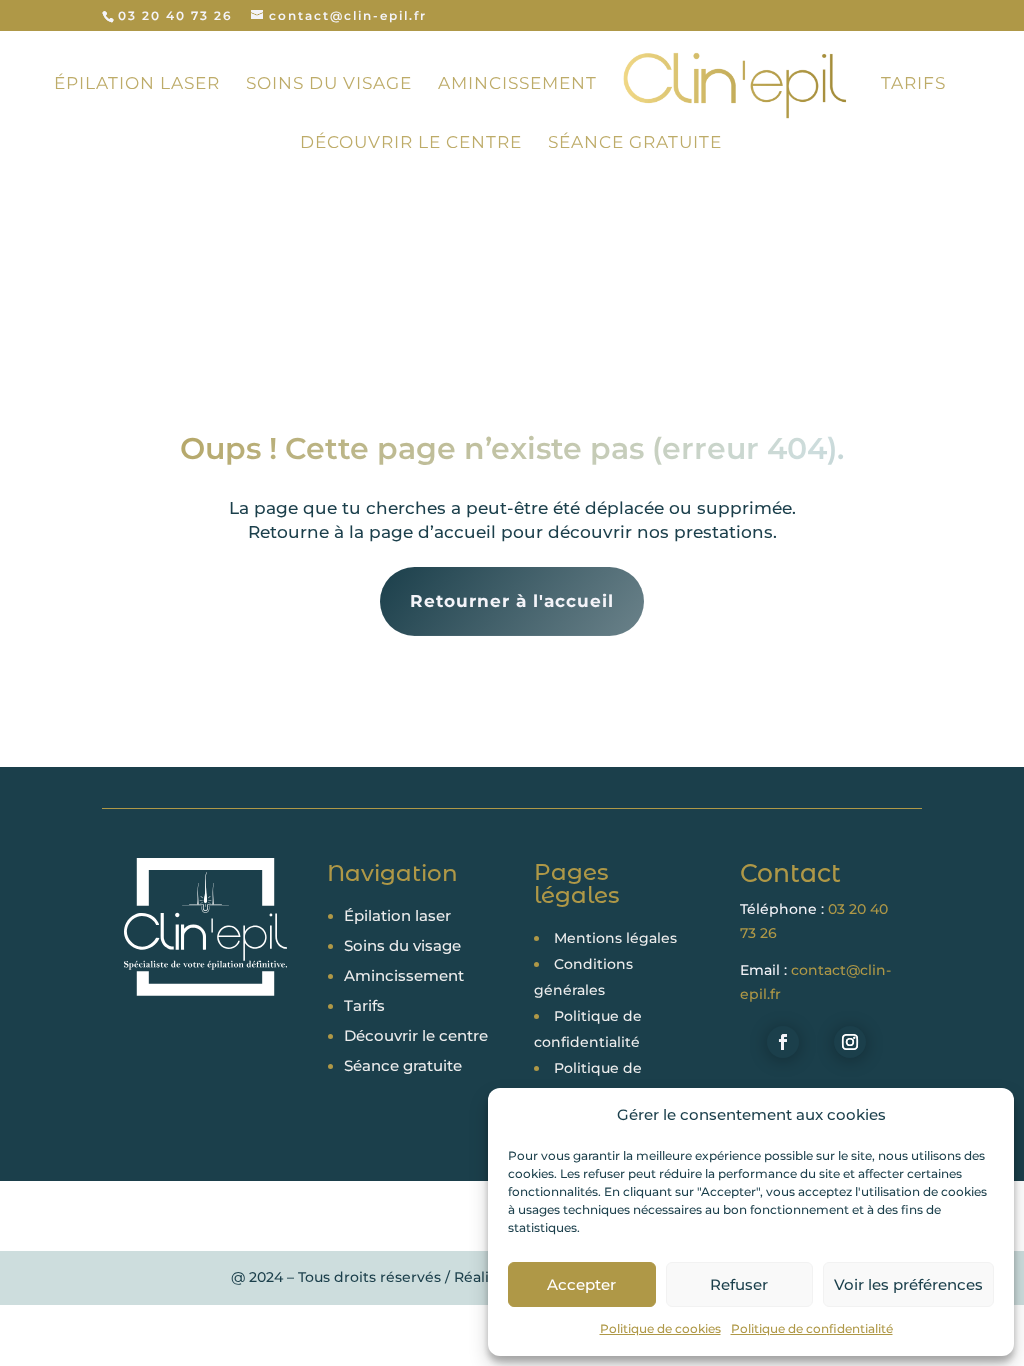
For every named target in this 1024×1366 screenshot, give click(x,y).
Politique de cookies (660, 1328)
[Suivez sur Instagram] (850, 1042)
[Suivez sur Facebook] (783, 1042)
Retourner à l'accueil (512, 601)
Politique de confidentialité (812, 1328)
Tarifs (913, 84)
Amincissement (517, 84)
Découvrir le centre (411, 143)
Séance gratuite (635, 143)
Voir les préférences (908, 1284)
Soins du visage (329, 84)
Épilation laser (137, 84)
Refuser (739, 1284)
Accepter (581, 1284)
